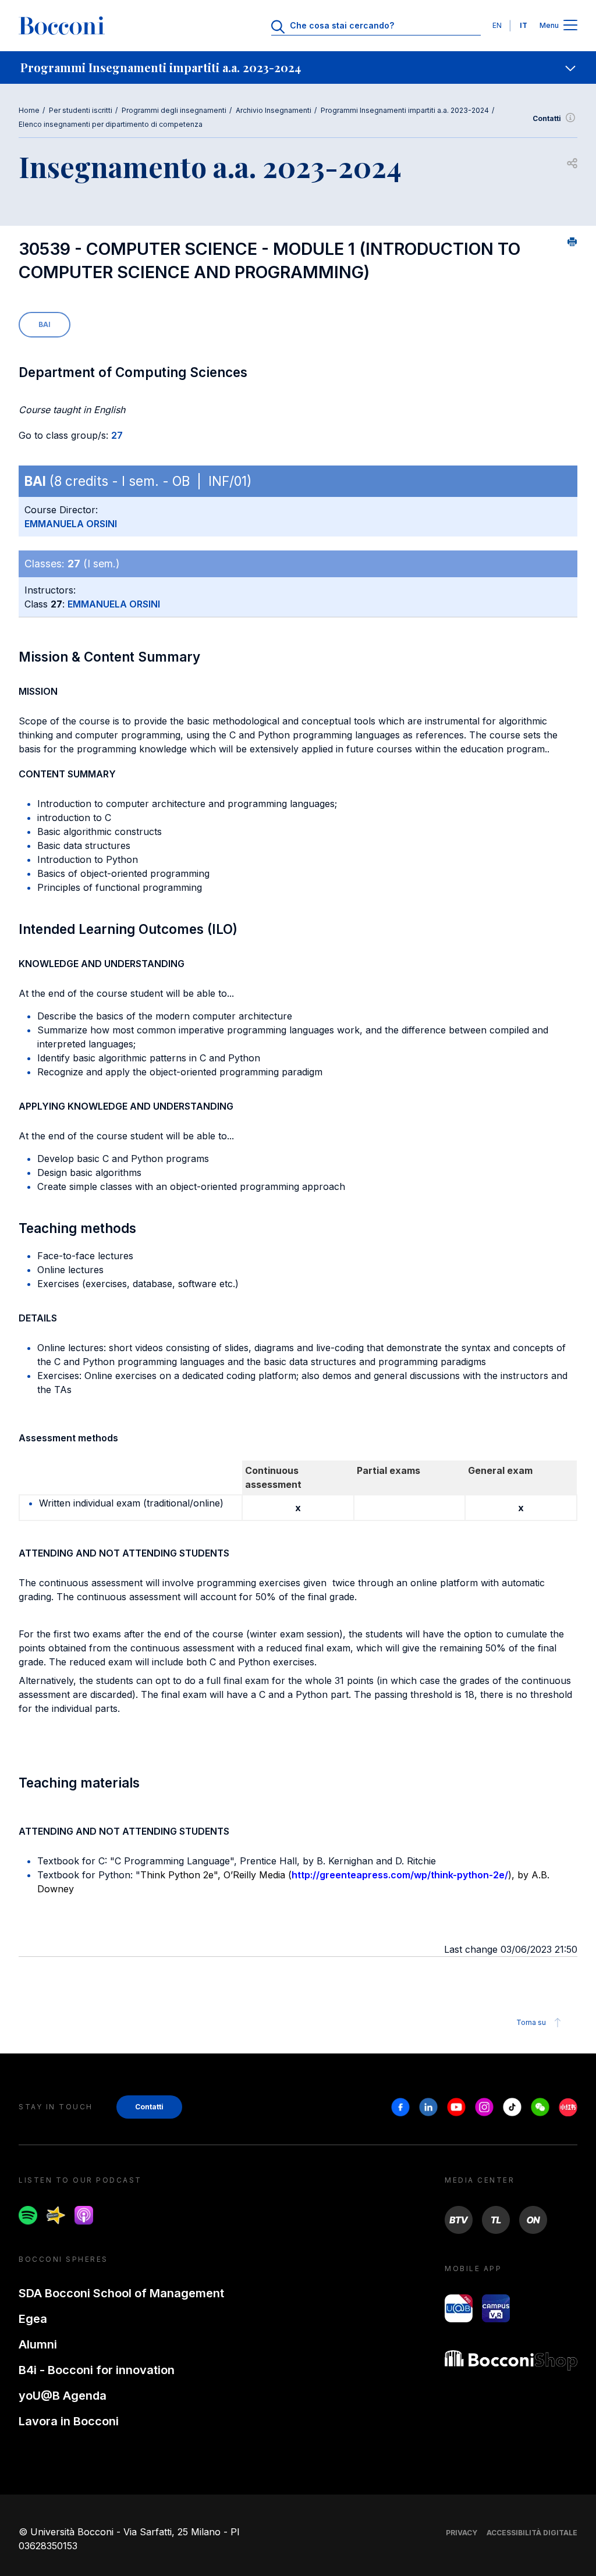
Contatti (547, 118)
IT (524, 25)
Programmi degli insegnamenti (174, 110)
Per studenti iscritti (81, 110)
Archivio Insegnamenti (274, 110)
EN (497, 25)
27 (117, 435)
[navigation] (298, 67)
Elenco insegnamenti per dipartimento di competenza (111, 124)
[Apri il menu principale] (570, 26)
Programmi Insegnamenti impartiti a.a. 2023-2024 (405, 110)
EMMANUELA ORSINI (71, 524)
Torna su (531, 2022)
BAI (45, 324)
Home (29, 110)
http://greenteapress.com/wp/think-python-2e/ (400, 1875)
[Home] (62, 26)
